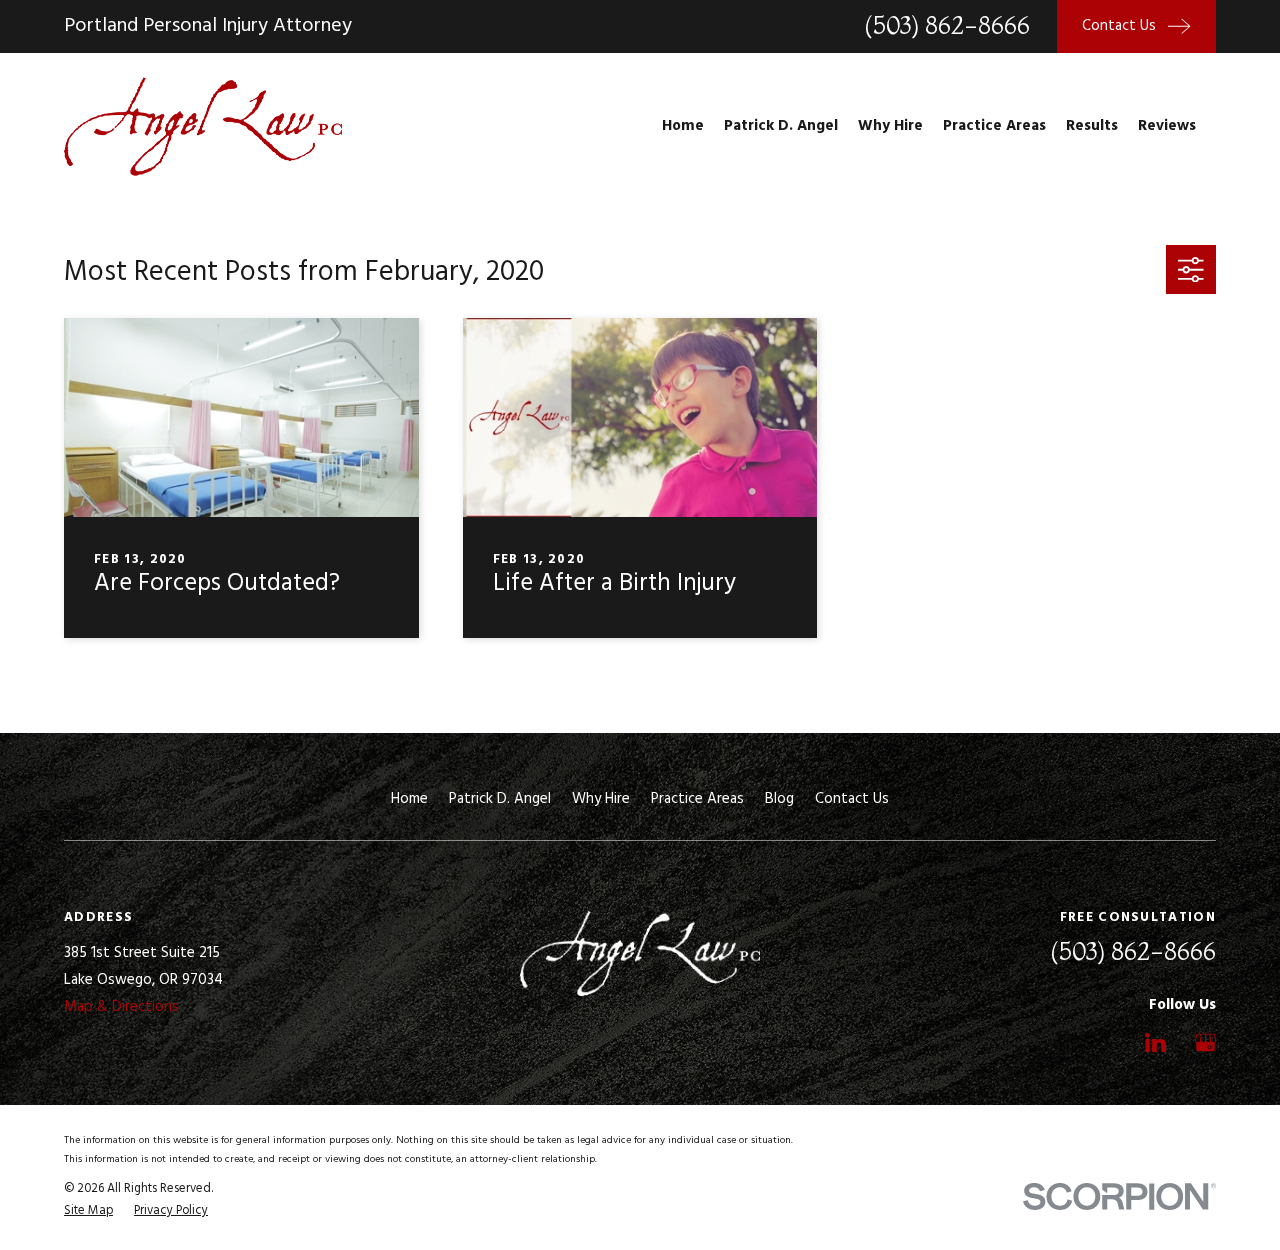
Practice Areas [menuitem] (994, 126)
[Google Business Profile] (1205, 1042)
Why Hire (601, 799)
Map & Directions (121, 1007)
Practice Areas (697, 799)
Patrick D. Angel (500, 799)
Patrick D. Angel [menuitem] (781, 126)
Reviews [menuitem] (1167, 126)
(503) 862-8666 (947, 25)
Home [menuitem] (683, 126)
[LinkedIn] (1155, 1042)
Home (409, 799)
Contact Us (852, 799)
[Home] (203, 126)
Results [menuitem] (1092, 126)
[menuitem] (88, 1211)
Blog (779, 799)
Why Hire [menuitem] (890, 126)
